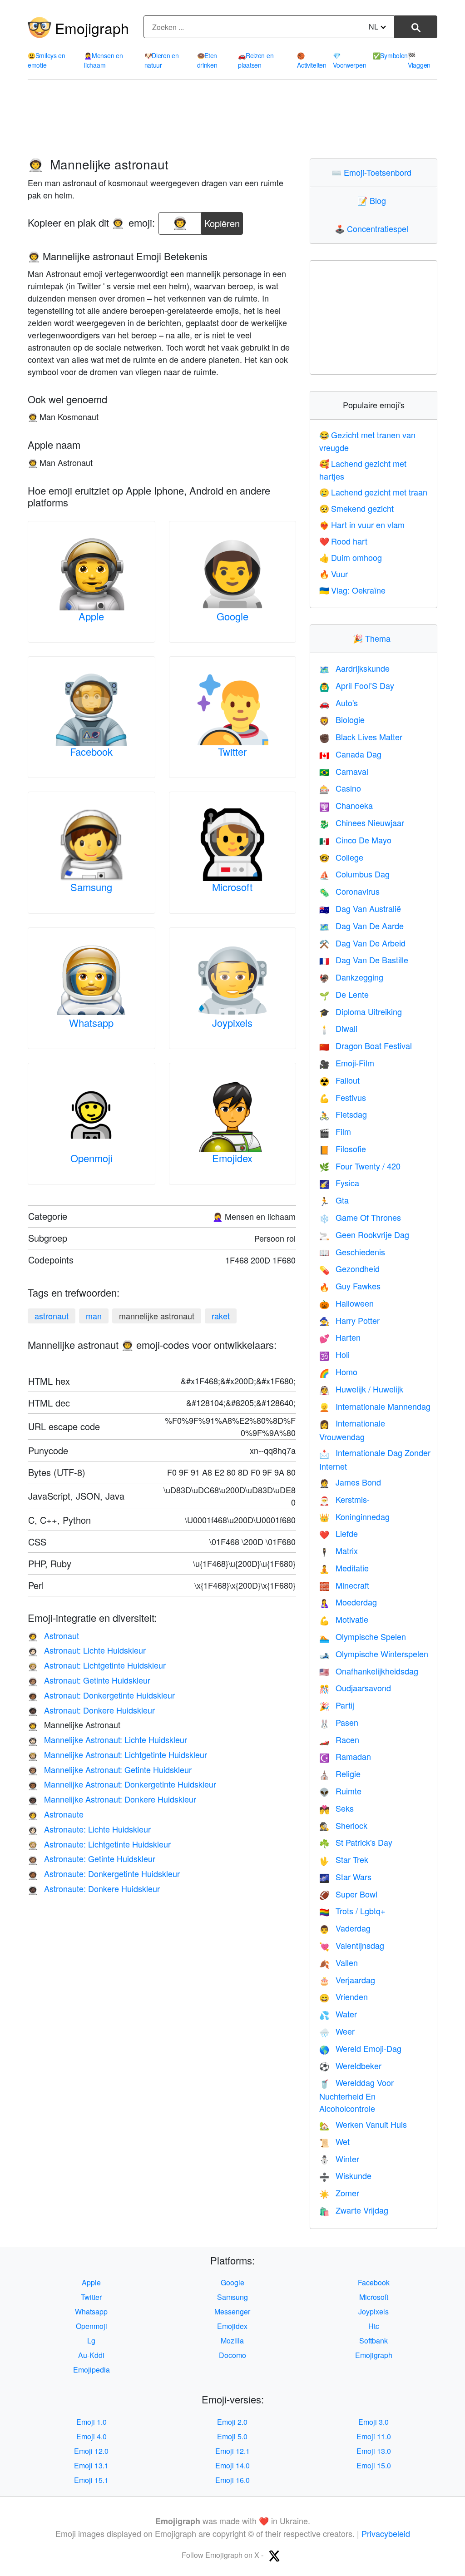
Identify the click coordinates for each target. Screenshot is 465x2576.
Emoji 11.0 (374, 2436)
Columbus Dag (354, 874)
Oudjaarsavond (355, 1688)
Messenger (232, 2311)
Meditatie (344, 1568)
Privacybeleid (386, 2533)
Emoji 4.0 (92, 2436)
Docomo (232, 2355)
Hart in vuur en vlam (362, 525)
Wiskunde (345, 2175)
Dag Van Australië (360, 908)
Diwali (338, 1028)
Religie (340, 1773)
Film (335, 1131)
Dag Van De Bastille (364, 960)
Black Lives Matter (361, 737)
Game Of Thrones (360, 1217)
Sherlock (343, 1825)
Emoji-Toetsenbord (373, 172)
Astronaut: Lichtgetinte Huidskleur (97, 1665)
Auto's (339, 703)
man (94, 1316)
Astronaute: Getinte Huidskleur (92, 1858)
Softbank (373, 2341)
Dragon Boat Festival (366, 1045)
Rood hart (343, 541)
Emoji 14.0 (232, 2465)
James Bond (350, 1482)
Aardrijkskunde (354, 668)
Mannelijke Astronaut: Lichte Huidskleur (107, 1739)
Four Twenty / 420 (360, 1166)
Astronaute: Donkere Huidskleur (94, 1888)
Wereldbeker (350, 2066)
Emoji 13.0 (374, 2451)
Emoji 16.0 (232, 2480)
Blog (374, 200)
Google (232, 616)
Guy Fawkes (350, 1286)
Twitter (232, 751)
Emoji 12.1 (232, 2451)
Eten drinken (207, 60)
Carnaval (344, 771)
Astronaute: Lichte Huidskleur (89, 1829)
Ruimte (340, 1791)
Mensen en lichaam (103, 60)
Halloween (346, 1303)
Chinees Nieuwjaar (362, 822)
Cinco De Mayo (355, 840)
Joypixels (232, 1023)
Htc (374, 2326)
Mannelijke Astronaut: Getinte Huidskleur (110, 1769)
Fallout (339, 1080)
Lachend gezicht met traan (373, 492)
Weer (337, 2031)
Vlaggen (419, 60)
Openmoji (92, 1158)
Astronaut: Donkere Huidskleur (91, 1710)
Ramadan (345, 1756)
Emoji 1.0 (92, 2422)
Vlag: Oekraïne (352, 590)
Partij (337, 1705)
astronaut (52, 1316)
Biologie (342, 719)
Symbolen (390, 55)
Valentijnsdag (352, 1945)
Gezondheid (349, 1268)
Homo (338, 1372)
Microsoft (232, 887)
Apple (91, 616)
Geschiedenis (352, 1252)
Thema (374, 638)
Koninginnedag (354, 1516)
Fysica (339, 1183)
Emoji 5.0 (232, 2436)
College (341, 857)
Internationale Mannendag (375, 1406)
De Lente (344, 994)
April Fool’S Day (357, 685)
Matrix (339, 1551)
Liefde (339, 1533)
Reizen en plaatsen (256, 60)
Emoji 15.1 (91, 2480)
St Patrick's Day (356, 1842)
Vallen (339, 1962)
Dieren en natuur (162, 60)
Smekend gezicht (356, 508)
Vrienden (344, 1996)
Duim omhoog (351, 557)
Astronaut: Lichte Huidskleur (87, 1650)
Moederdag (348, 1602)
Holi (334, 1354)
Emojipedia (92, 2370)
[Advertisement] (232, 119)
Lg (91, 2341)
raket (221, 1316)
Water (338, 2014)
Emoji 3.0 (373, 2422)
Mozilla (232, 2341)
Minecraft (344, 1585)
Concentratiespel (373, 228)
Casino (340, 788)
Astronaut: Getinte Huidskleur (89, 1680)
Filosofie (343, 1149)
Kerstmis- (344, 1499)
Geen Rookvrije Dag (364, 1234)
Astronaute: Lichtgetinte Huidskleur (99, 1844)
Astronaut (53, 1635)
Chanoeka (346, 805)
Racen (339, 1739)
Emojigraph (92, 28)
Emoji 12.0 (91, 2451)
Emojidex (232, 1158)
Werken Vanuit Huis (363, 2124)
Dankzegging (351, 977)
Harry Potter (349, 1320)
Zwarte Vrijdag (354, 2210)
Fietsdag (343, 1114)
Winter (339, 2159)
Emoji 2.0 (232, 2422)
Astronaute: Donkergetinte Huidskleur (104, 1873)
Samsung (91, 887)
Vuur (334, 574)
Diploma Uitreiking (361, 1011)
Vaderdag (345, 1928)
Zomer (339, 2193)
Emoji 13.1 (91, 2465)
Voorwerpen (349, 60)
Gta (334, 1200)
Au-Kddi (91, 2355)
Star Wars (345, 1877)
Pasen (339, 1722)
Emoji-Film (347, 1063)
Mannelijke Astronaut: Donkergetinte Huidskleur (122, 1784)
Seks (336, 1808)
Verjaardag (347, 1980)
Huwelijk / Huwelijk (361, 1389)
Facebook (91, 751)
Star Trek (344, 1859)
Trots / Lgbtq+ (352, 1911)
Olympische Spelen (363, 1636)
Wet (334, 2141)
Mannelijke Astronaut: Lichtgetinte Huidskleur (117, 1754)
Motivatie (344, 1619)
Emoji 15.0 (374, 2465)
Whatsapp (91, 1023)
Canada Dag (350, 754)
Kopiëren (222, 221)
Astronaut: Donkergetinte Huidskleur (101, 1695)
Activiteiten (312, 60)
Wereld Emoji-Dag (360, 2048)
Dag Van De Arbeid (362, 943)
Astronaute (56, 1814)
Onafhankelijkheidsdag (369, 1671)
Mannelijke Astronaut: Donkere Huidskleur (112, 1799)
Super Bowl (348, 1894)
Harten (340, 1337)
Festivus (343, 1097)
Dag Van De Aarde (361, 926)
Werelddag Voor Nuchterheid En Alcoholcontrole (356, 2095)
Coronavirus (349, 891)
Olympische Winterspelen (374, 1654)
